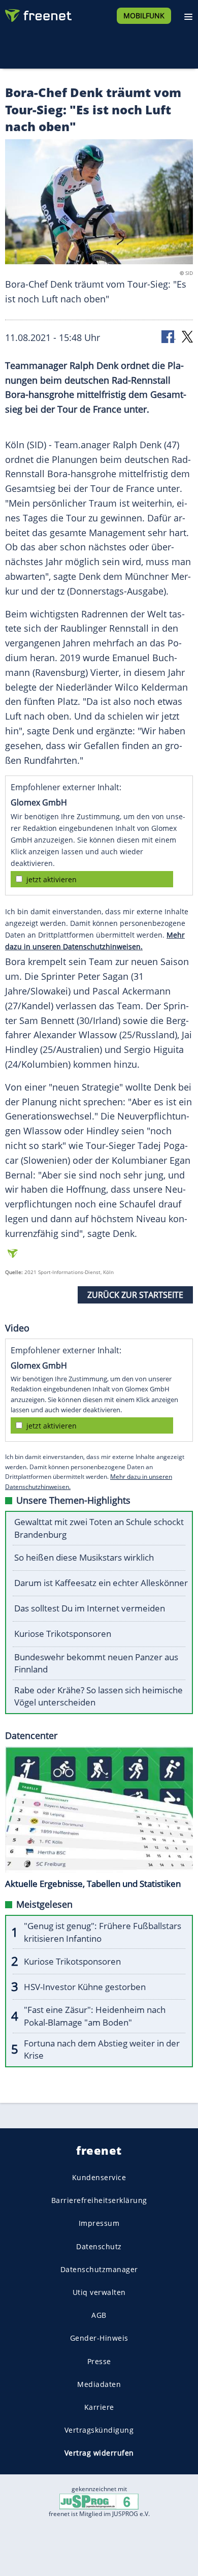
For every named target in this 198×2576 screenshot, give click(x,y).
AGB (99, 2315)
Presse (99, 2361)
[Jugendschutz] (99, 2501)
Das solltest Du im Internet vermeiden (90, 1608)
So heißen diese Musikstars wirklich (84, 1557)
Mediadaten (99, 2384)
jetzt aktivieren (52, 879)
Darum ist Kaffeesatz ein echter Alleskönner (101, 1583)
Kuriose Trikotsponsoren (63, 1634)
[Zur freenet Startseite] (38, 13)
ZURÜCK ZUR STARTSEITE (135, 1295)
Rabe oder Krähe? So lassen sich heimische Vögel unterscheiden (98, 1696)
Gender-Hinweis (99, 2338)
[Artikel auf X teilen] (187, 336)
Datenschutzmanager (99, 2269)
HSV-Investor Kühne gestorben (85, 1987)
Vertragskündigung (99, 2430)
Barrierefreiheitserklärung (99, 2200)
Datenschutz (99, 2246)
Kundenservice (99, 2177)
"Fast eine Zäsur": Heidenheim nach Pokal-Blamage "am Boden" (95, 2016)
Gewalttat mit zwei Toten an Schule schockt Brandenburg (99, 1528)
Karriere (99, 2407)
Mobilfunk (144, 15)
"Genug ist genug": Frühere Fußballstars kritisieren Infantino (103, 1932)
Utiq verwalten (99, 2292)
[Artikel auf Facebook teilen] (169, 336)
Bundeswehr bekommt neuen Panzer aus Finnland (96, 1663)
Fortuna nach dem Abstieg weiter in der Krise (102, 2050)
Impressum (99, 2223)
